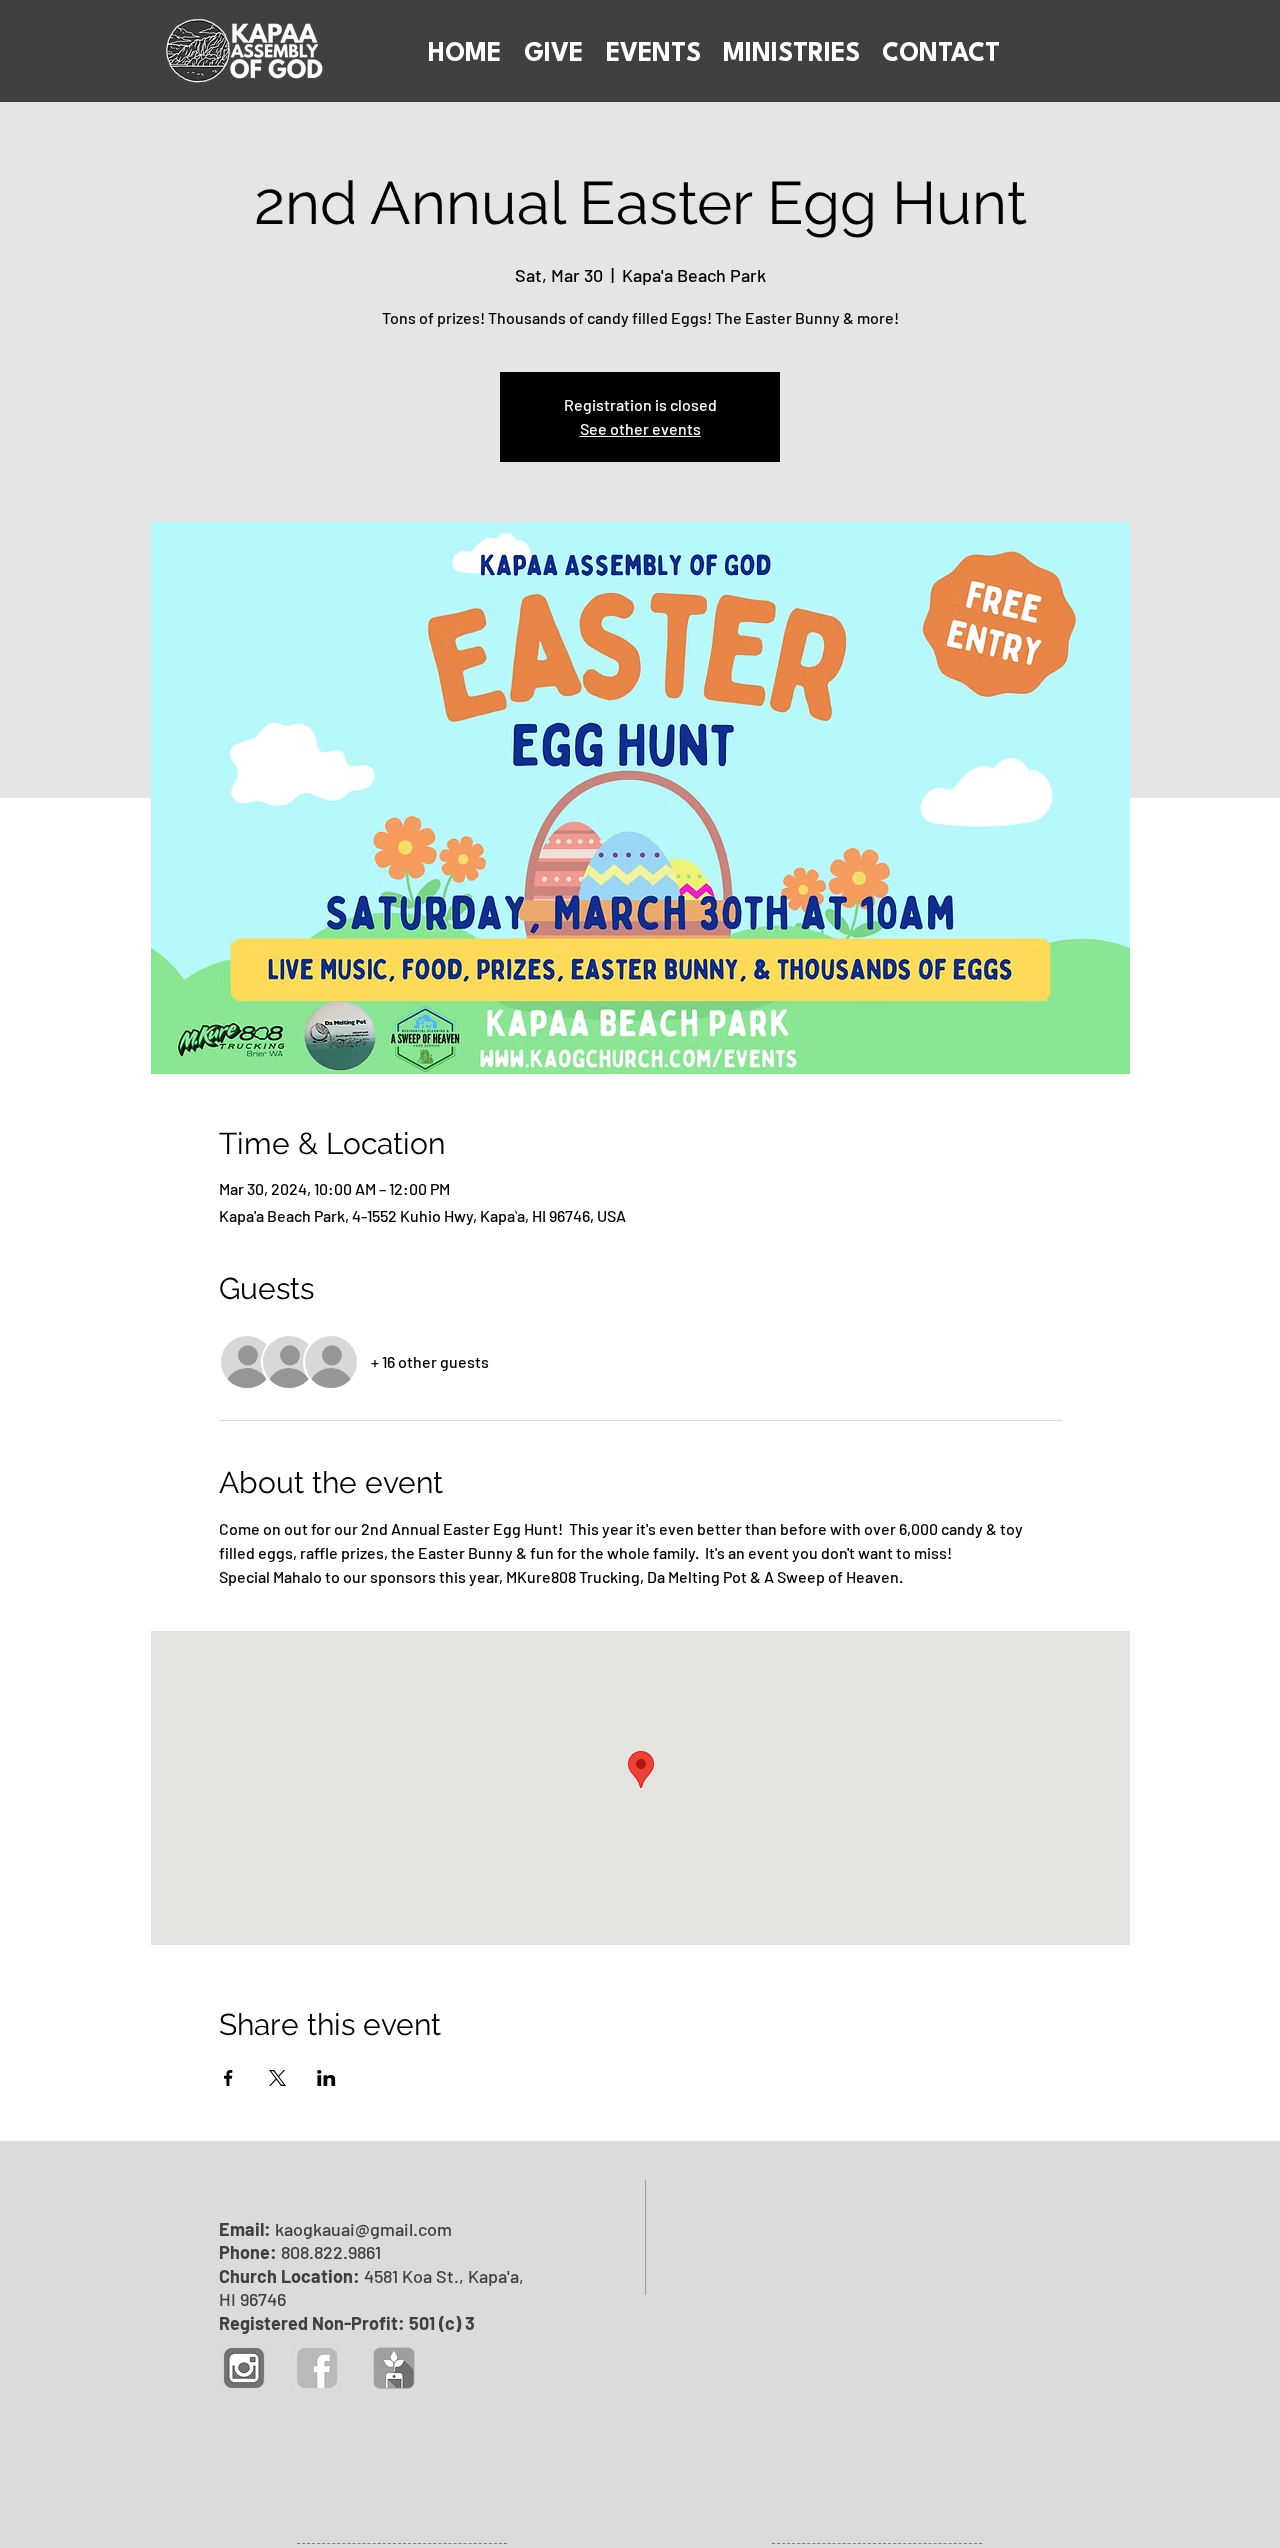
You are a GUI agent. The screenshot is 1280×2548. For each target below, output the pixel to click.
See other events (640, 428)
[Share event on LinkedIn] (326, 2078)
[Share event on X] (277, 2078)
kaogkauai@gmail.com (363, 2229)
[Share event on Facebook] (228, 2078)
